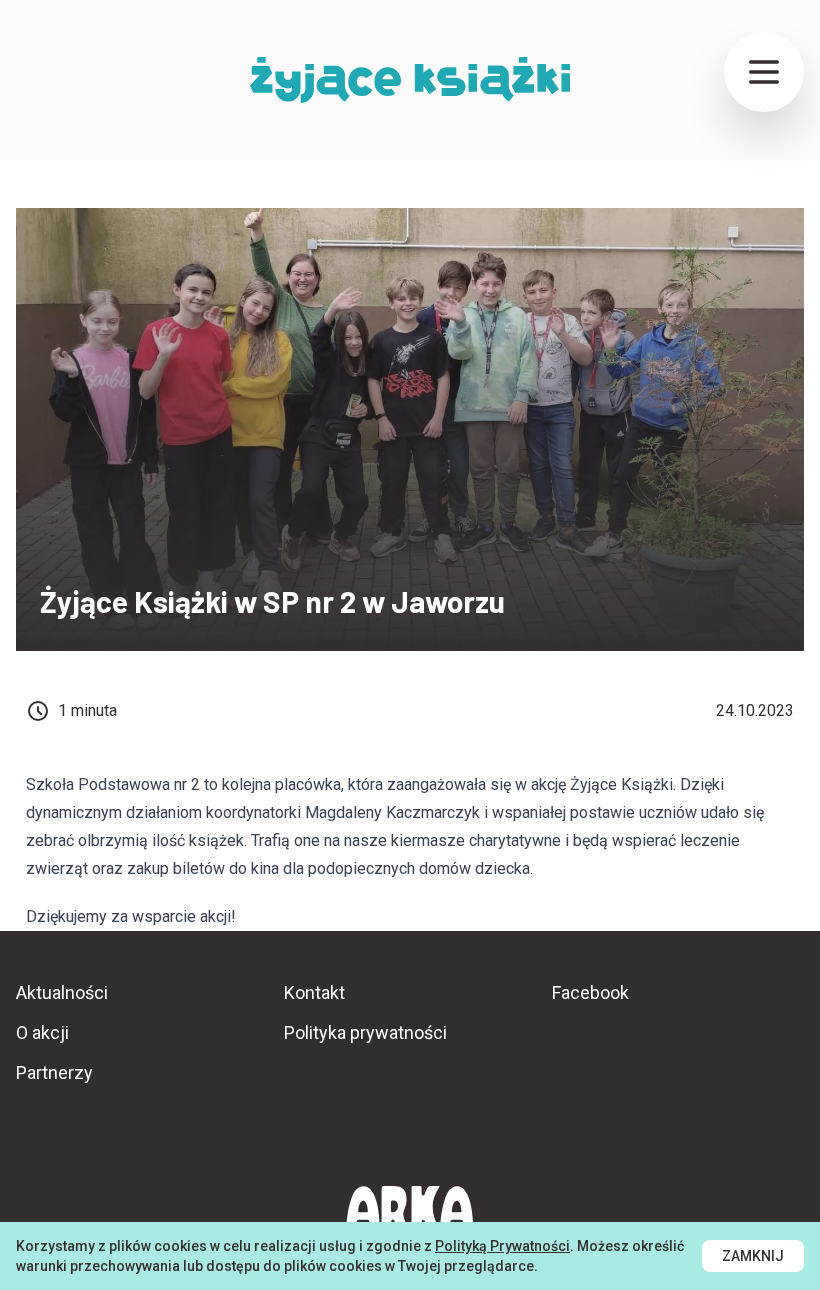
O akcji (42, 1032)
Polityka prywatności (365, 1032)
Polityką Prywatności (502, 1246)
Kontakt (314, 992)
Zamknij (753, 1256)
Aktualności (62, 992)
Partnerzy (54, 1072)
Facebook (590, 992)
